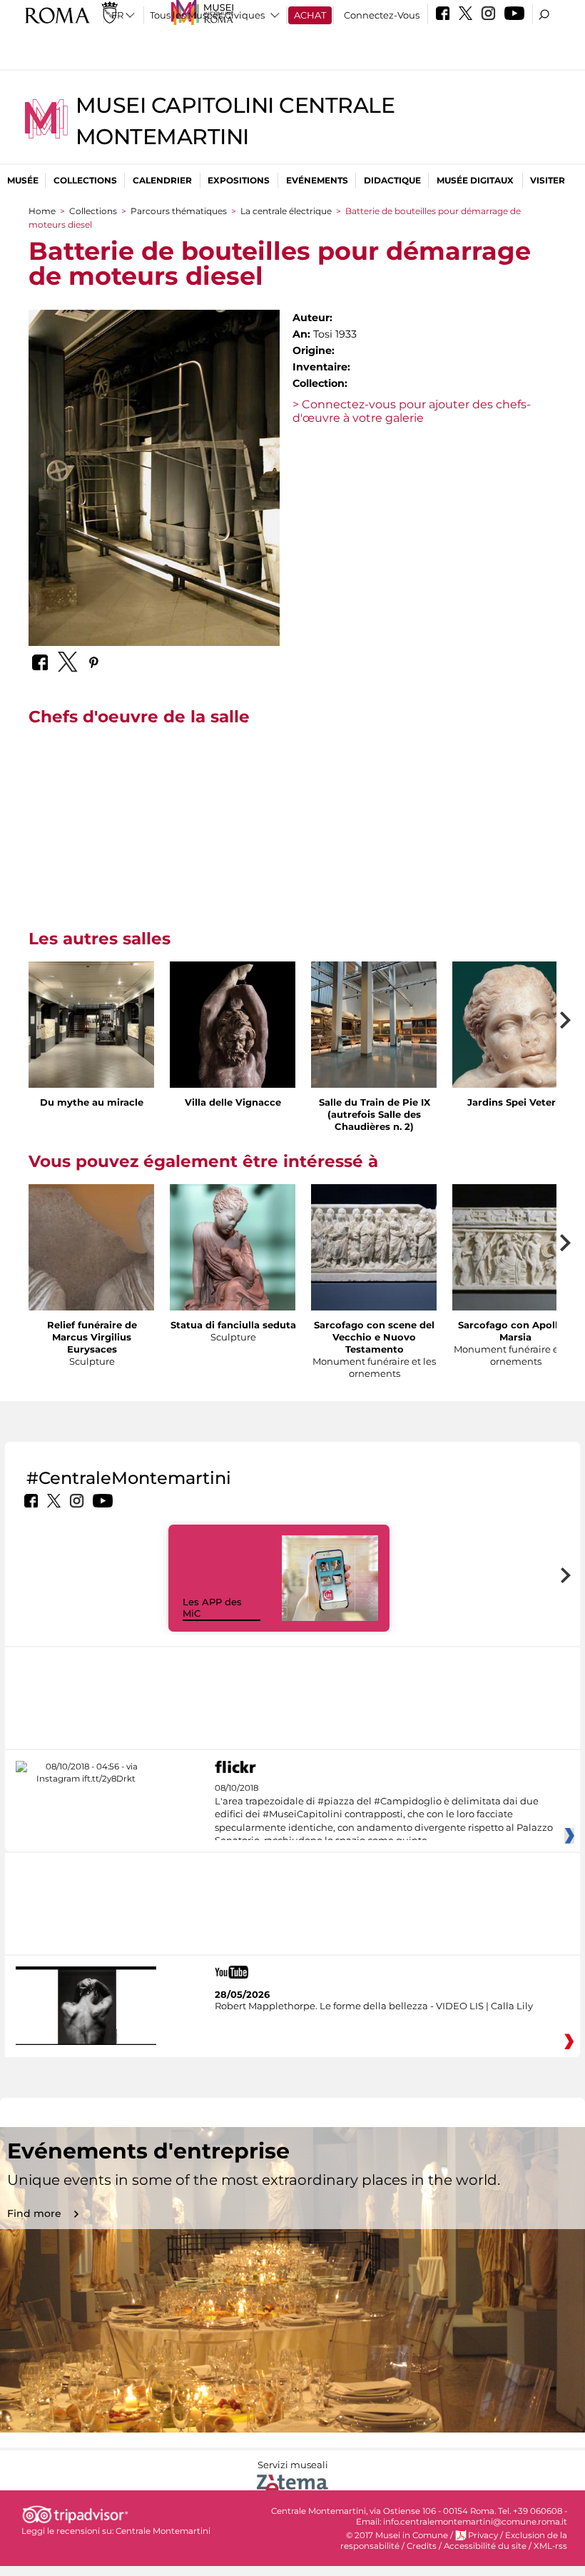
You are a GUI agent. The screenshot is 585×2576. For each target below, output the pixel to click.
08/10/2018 (384, 1814)
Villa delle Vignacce (233, 1102)
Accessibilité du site (485, 2546)
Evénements (317, 180)
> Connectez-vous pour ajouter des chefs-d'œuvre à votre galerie (412, 411)
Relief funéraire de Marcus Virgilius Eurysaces (92, 1337)
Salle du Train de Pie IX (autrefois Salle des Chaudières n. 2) (375, 1114)
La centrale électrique (286, 211)
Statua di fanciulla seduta (233, 1325)
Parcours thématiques (179, 211)
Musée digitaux (475, 180)
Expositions (239, 180)
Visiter (548, 180)
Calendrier (162, 180)
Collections (85, 180)
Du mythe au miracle (92, 1102)
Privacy (483, 2535)
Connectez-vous (382, 15)
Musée (23, 180)
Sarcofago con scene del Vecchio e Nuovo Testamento (374, 1337)
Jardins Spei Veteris (515, 1102)
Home (42, 211)
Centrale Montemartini (163, 2531)
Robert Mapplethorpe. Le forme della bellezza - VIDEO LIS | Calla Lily (374, 2006)
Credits (422, 2546)
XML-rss (550, 2546)
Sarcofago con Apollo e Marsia (515, 1331)
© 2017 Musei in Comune (397, 2535)
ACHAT (310, 15)
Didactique (392, 180)
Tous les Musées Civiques (207, 15)
